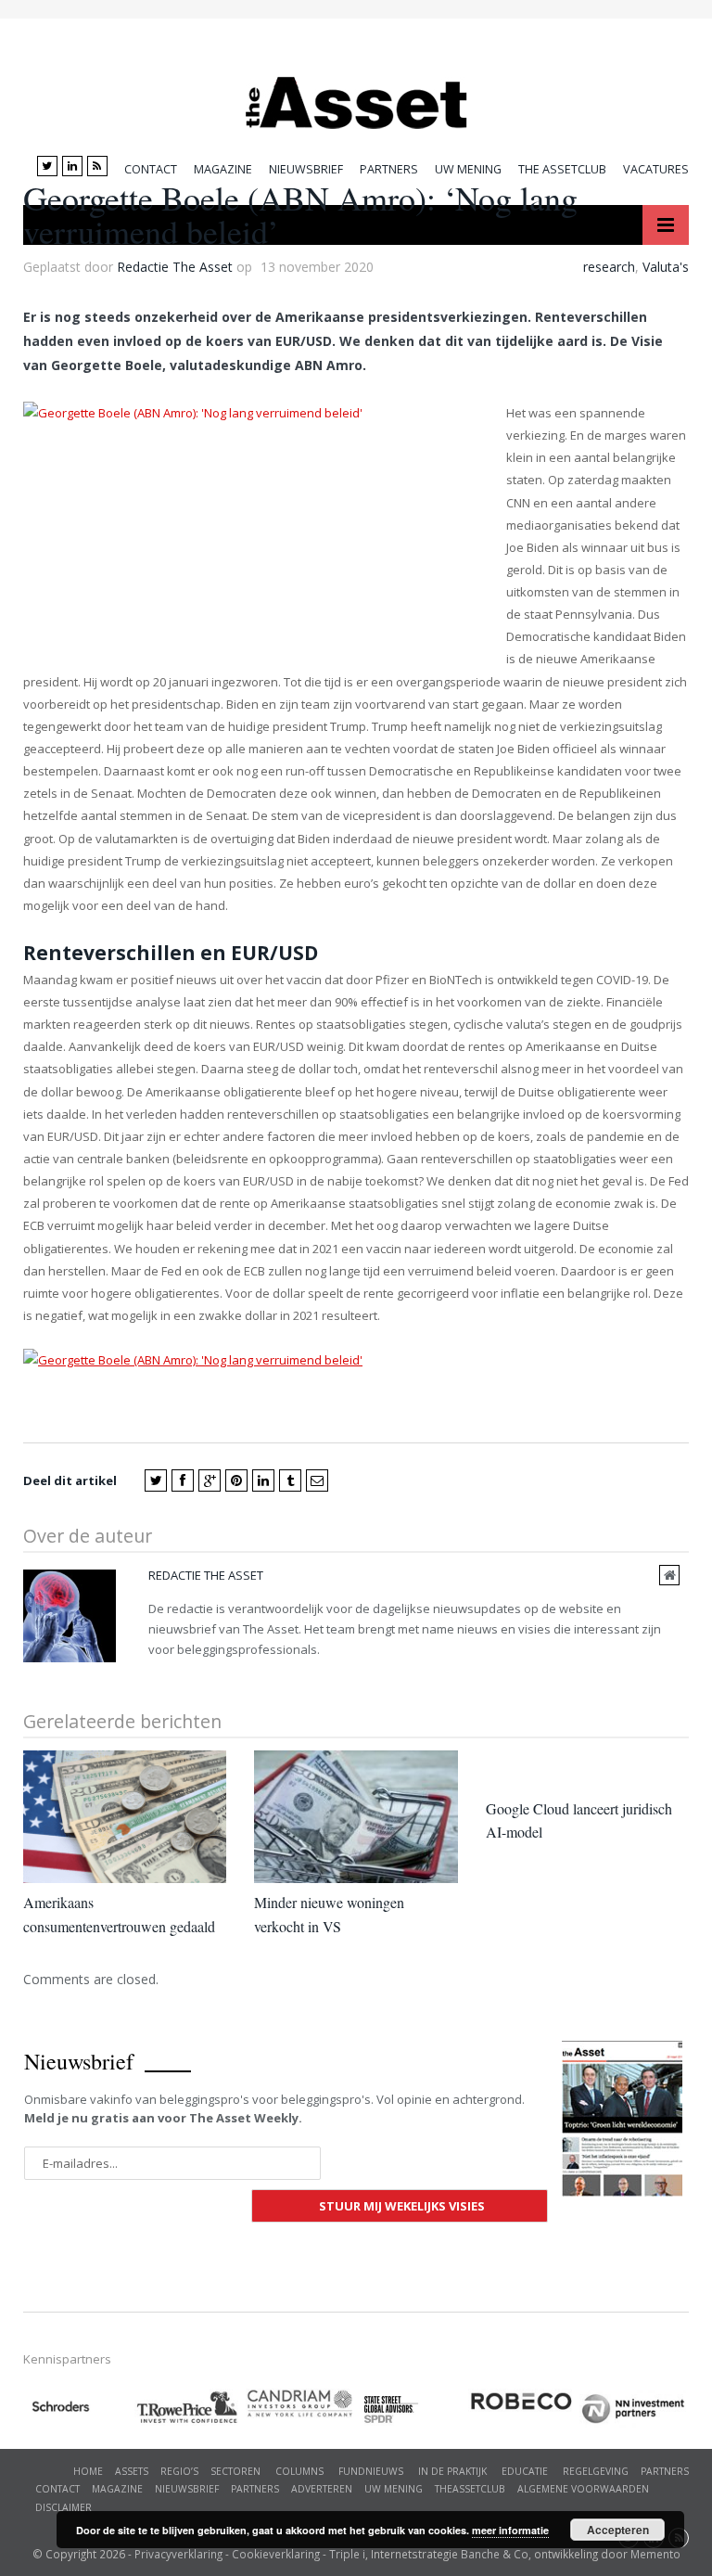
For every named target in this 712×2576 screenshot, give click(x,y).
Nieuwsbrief (306, 169)
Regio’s (179, 2471)
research (609, 267)
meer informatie (510, 2530)
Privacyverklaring (178, 2554)
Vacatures (656, 169)
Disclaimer (64, 2507)
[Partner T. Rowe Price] (190, 2407)
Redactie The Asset (175, 267)
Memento (655, 2554)
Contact (151, 169)
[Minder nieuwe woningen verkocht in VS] (356, 1817)
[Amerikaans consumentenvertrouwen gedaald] (125, 1817)
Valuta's (666, 267)
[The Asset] (356, 98)
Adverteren (322, 2489)
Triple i (347, 2554)
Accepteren (618, 2530)
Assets (132, 2471)
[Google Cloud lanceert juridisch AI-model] (587, 1770)
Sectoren (235, 2471)
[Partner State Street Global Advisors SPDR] (413, 2409)
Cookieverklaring (276, 2554)
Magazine (223, 169)
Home (88, 2471)
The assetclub (562, 169)
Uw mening (468, 169)
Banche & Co (495, 2554)
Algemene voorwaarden (583, 2489)
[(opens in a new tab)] (301, 2404)
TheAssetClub (470, 2489)
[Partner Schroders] (79, 2409)
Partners (389, 169)
